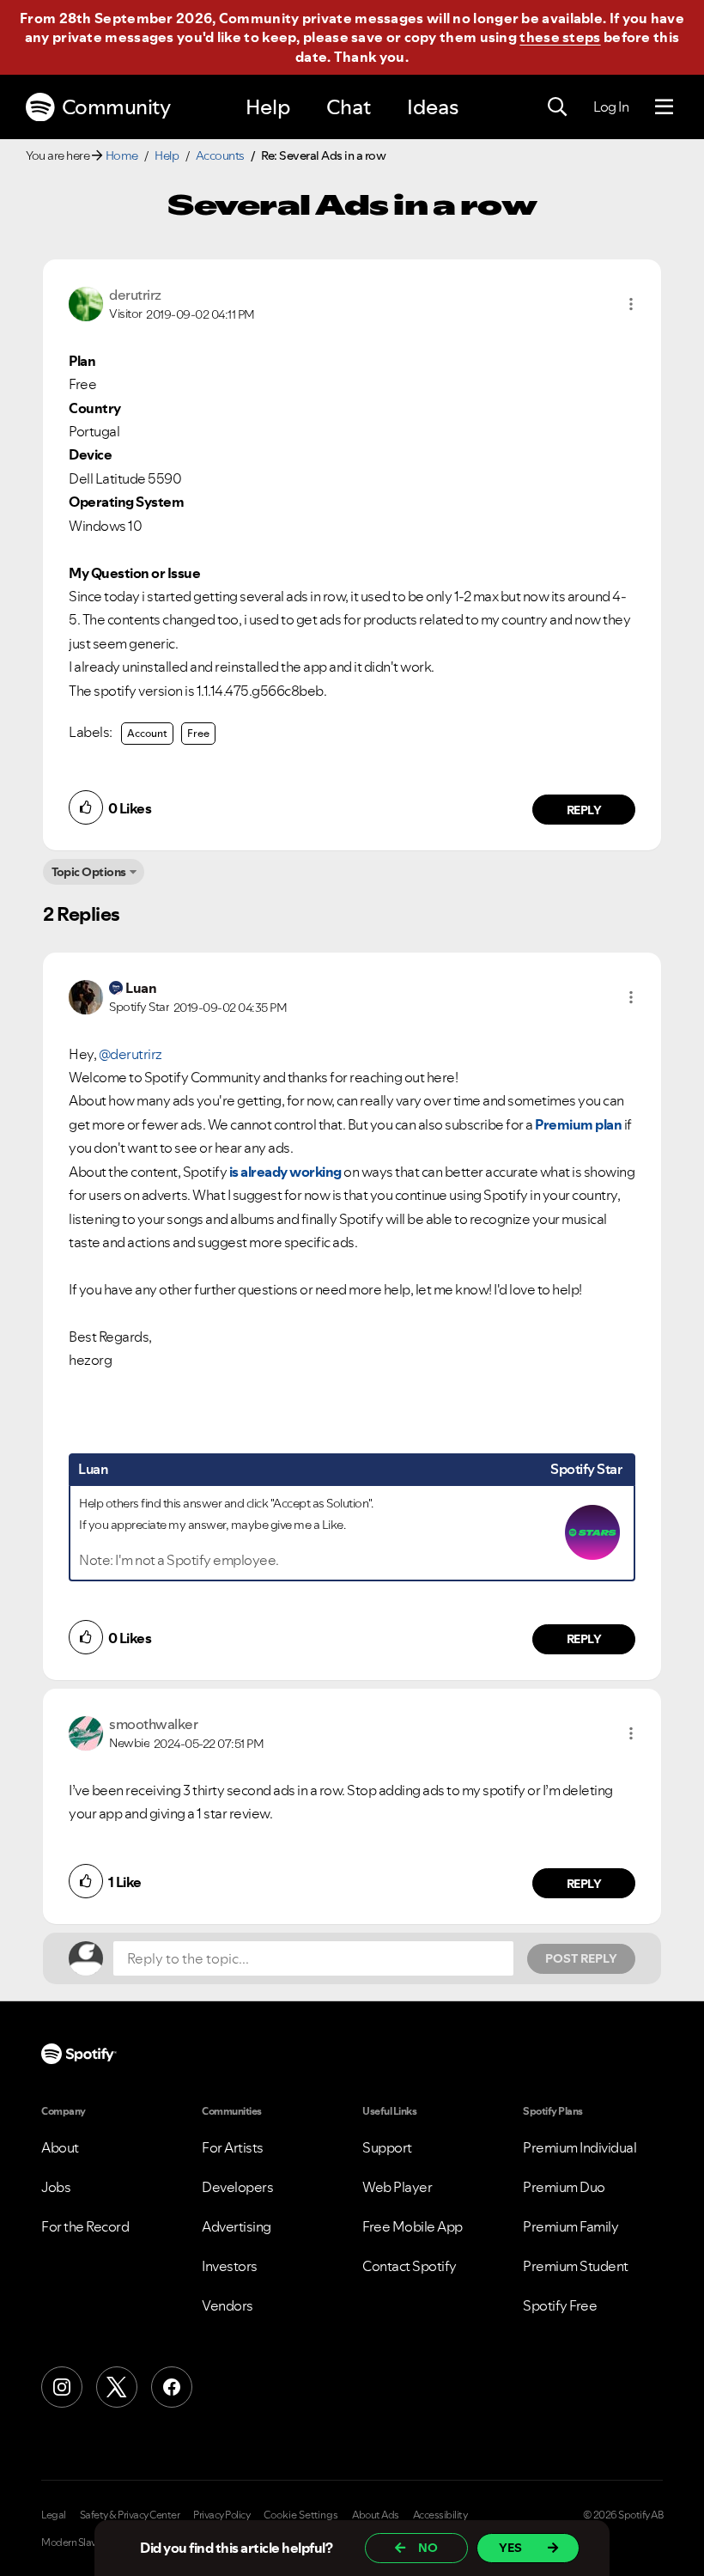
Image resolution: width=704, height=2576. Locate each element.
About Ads (376, 2515)
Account (147, 733)
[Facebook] (172, 2387)
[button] (631, 304)
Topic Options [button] (89, 872)
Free (198, 733)
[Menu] (664, 107)
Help (268, 107)
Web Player (397, 2187)
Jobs (56, 2187)
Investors (230, 2266)
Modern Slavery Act (83, 2543)
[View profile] (86, 302)
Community (116, 107)
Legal (54, 2515)
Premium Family (570, 2226)
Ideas (433, 107)
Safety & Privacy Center (130, 2515)
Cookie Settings (301, 2515)
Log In (611, 107)
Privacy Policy (222, 2515)
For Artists (233, 2147)
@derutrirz (130, 1054)
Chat (349, 107)
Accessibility (440, 2515)
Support (387, 2147)
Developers (237, 2187)
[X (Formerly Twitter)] (117, 2387)
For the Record (85, 2226)
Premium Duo (564, 2187)
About (60, 2147)
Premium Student (576, 2266)
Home (122, 155)
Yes (510, 2548)
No (428, 2548)
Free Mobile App (413, 2226)
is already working (285, 1172)
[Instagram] (62, 2387)
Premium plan (578, 1124)
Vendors (228, 2305)
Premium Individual (580, 2147)
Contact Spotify (410, 2266)
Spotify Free (560, 2305)
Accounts (220, 155)
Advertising (237, 2226)
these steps (560, 37)
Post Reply (581, 1958)
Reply (584, 810)
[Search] (557, 107)
